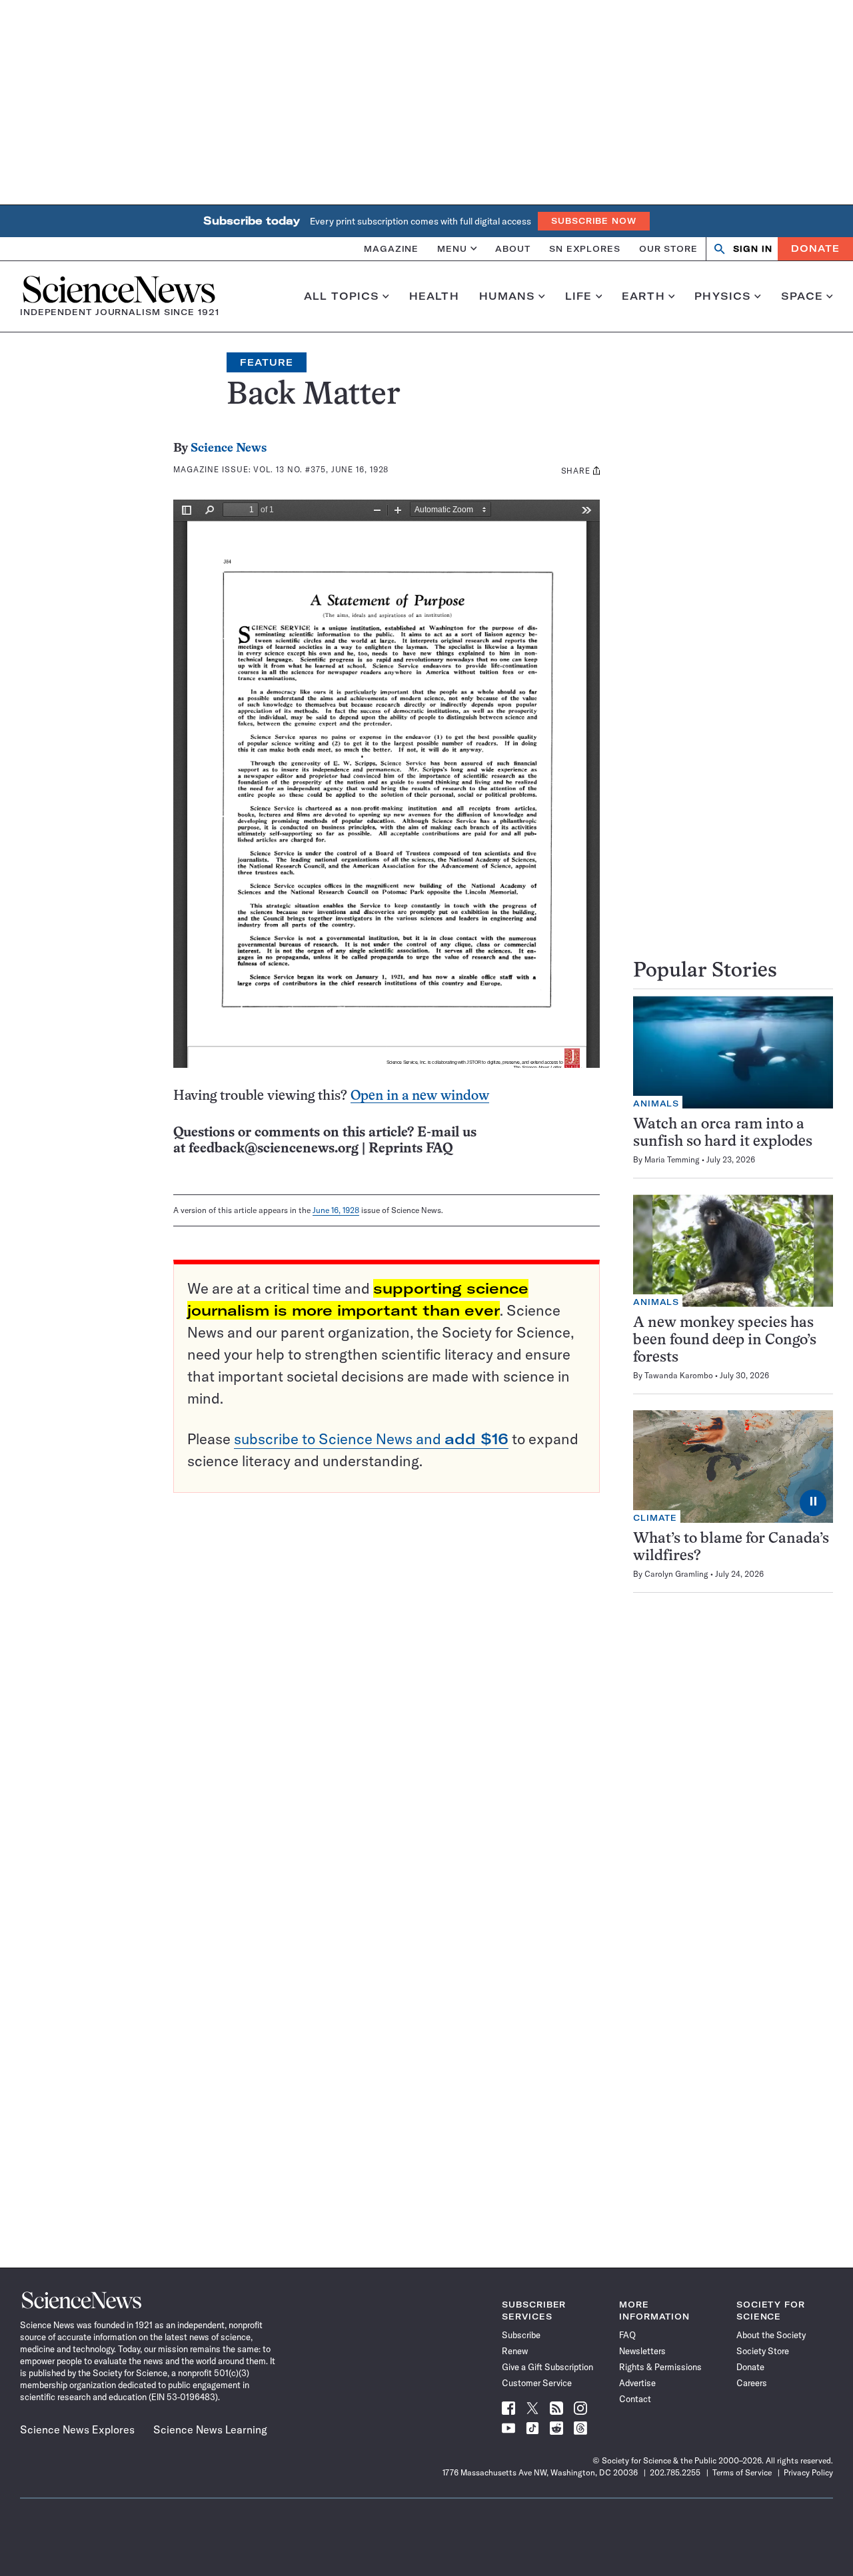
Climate (655, 1518)
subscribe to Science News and (371, 1439)
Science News (229, 449)
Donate (815, 248)
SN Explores (585, 248)
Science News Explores (77, 2429)
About (513, 248)
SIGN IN (753, 249)
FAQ (627, 2335)
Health (434, 296)
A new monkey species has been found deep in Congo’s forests (725, 1341)
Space (802, 296)
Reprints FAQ (411, 1149)
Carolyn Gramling (676, 1574)
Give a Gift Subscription (547, 2367)
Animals (656, 1103)
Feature (267, 362)
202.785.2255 (675, 2472)
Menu (452, 248)
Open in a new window (420, 1096)
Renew (515, 2351)
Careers (752, 2383)
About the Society (771, 2335)
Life (579, 296)
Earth (643, 296)
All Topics (342, 296)
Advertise (637, 2383)
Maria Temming (672, 1159)
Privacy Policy (808, 2472)
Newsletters (642, 2351)
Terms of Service (742, 2472)
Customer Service (537, 2383)
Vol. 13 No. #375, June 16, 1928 (321, 469)
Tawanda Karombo (679, 1375)
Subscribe (521, 2335)
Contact (635, 2399)
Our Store (668, 248)
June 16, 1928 (336, 1210)
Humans (507, 296)
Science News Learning (210, 2429)
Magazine (391, 248)
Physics (723, 296)
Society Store (763, 2351)
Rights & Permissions (660, 2367)
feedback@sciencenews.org (274, 1149)
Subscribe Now (594, 221)
